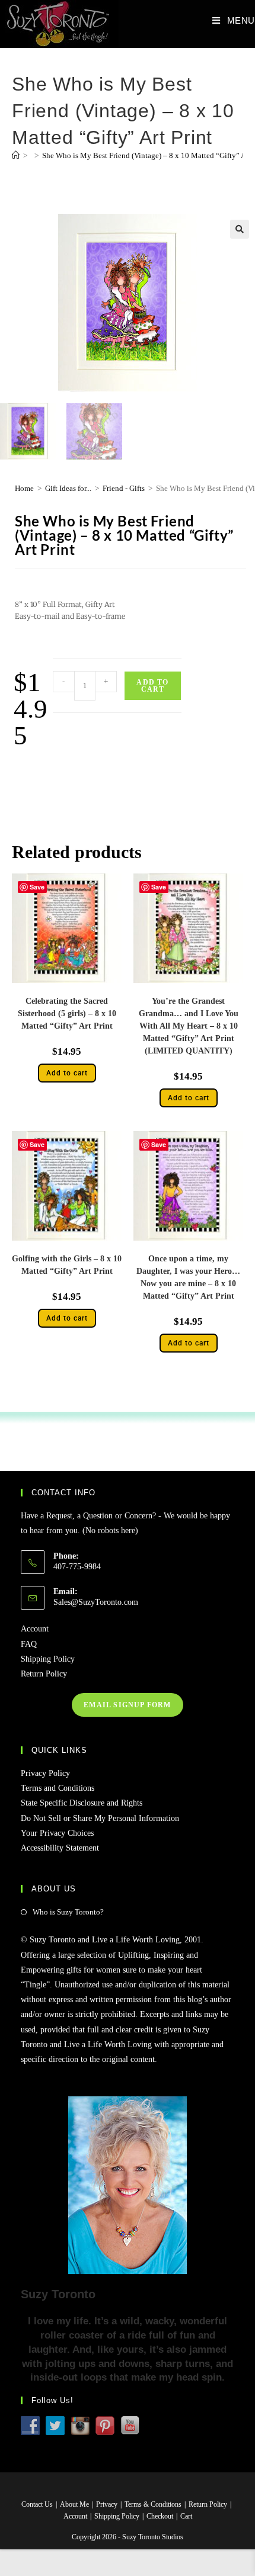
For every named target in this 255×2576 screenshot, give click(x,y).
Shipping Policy (48, 1659)
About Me (74, 2504)
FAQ (29, 1644)
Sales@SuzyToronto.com (96, 1602)
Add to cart (152, 686)
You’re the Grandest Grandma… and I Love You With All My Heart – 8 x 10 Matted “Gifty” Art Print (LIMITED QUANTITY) (189, 1026)
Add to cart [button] (67, 1073)
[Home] (16, 155)
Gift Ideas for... (68, 488)
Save (37, 887)
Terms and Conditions (58, 1788)
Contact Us (37, 2504)
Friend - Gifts (124, 488)
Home (24, 488)
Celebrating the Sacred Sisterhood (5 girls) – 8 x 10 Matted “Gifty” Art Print (67, 1014)
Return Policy (44, 1674)
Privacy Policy (45, 1773)
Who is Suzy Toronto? (68, 1912)
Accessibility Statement (60, 1848)
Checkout (160, 2516)
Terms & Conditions (153, 2504)
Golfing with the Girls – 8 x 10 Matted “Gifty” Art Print (67, 1265)
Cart (186, 2516)
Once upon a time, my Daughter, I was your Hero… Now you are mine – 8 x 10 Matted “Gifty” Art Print (188, 1277)
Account (35, 1629)
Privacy (107, 2504)
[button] (240, 229)
